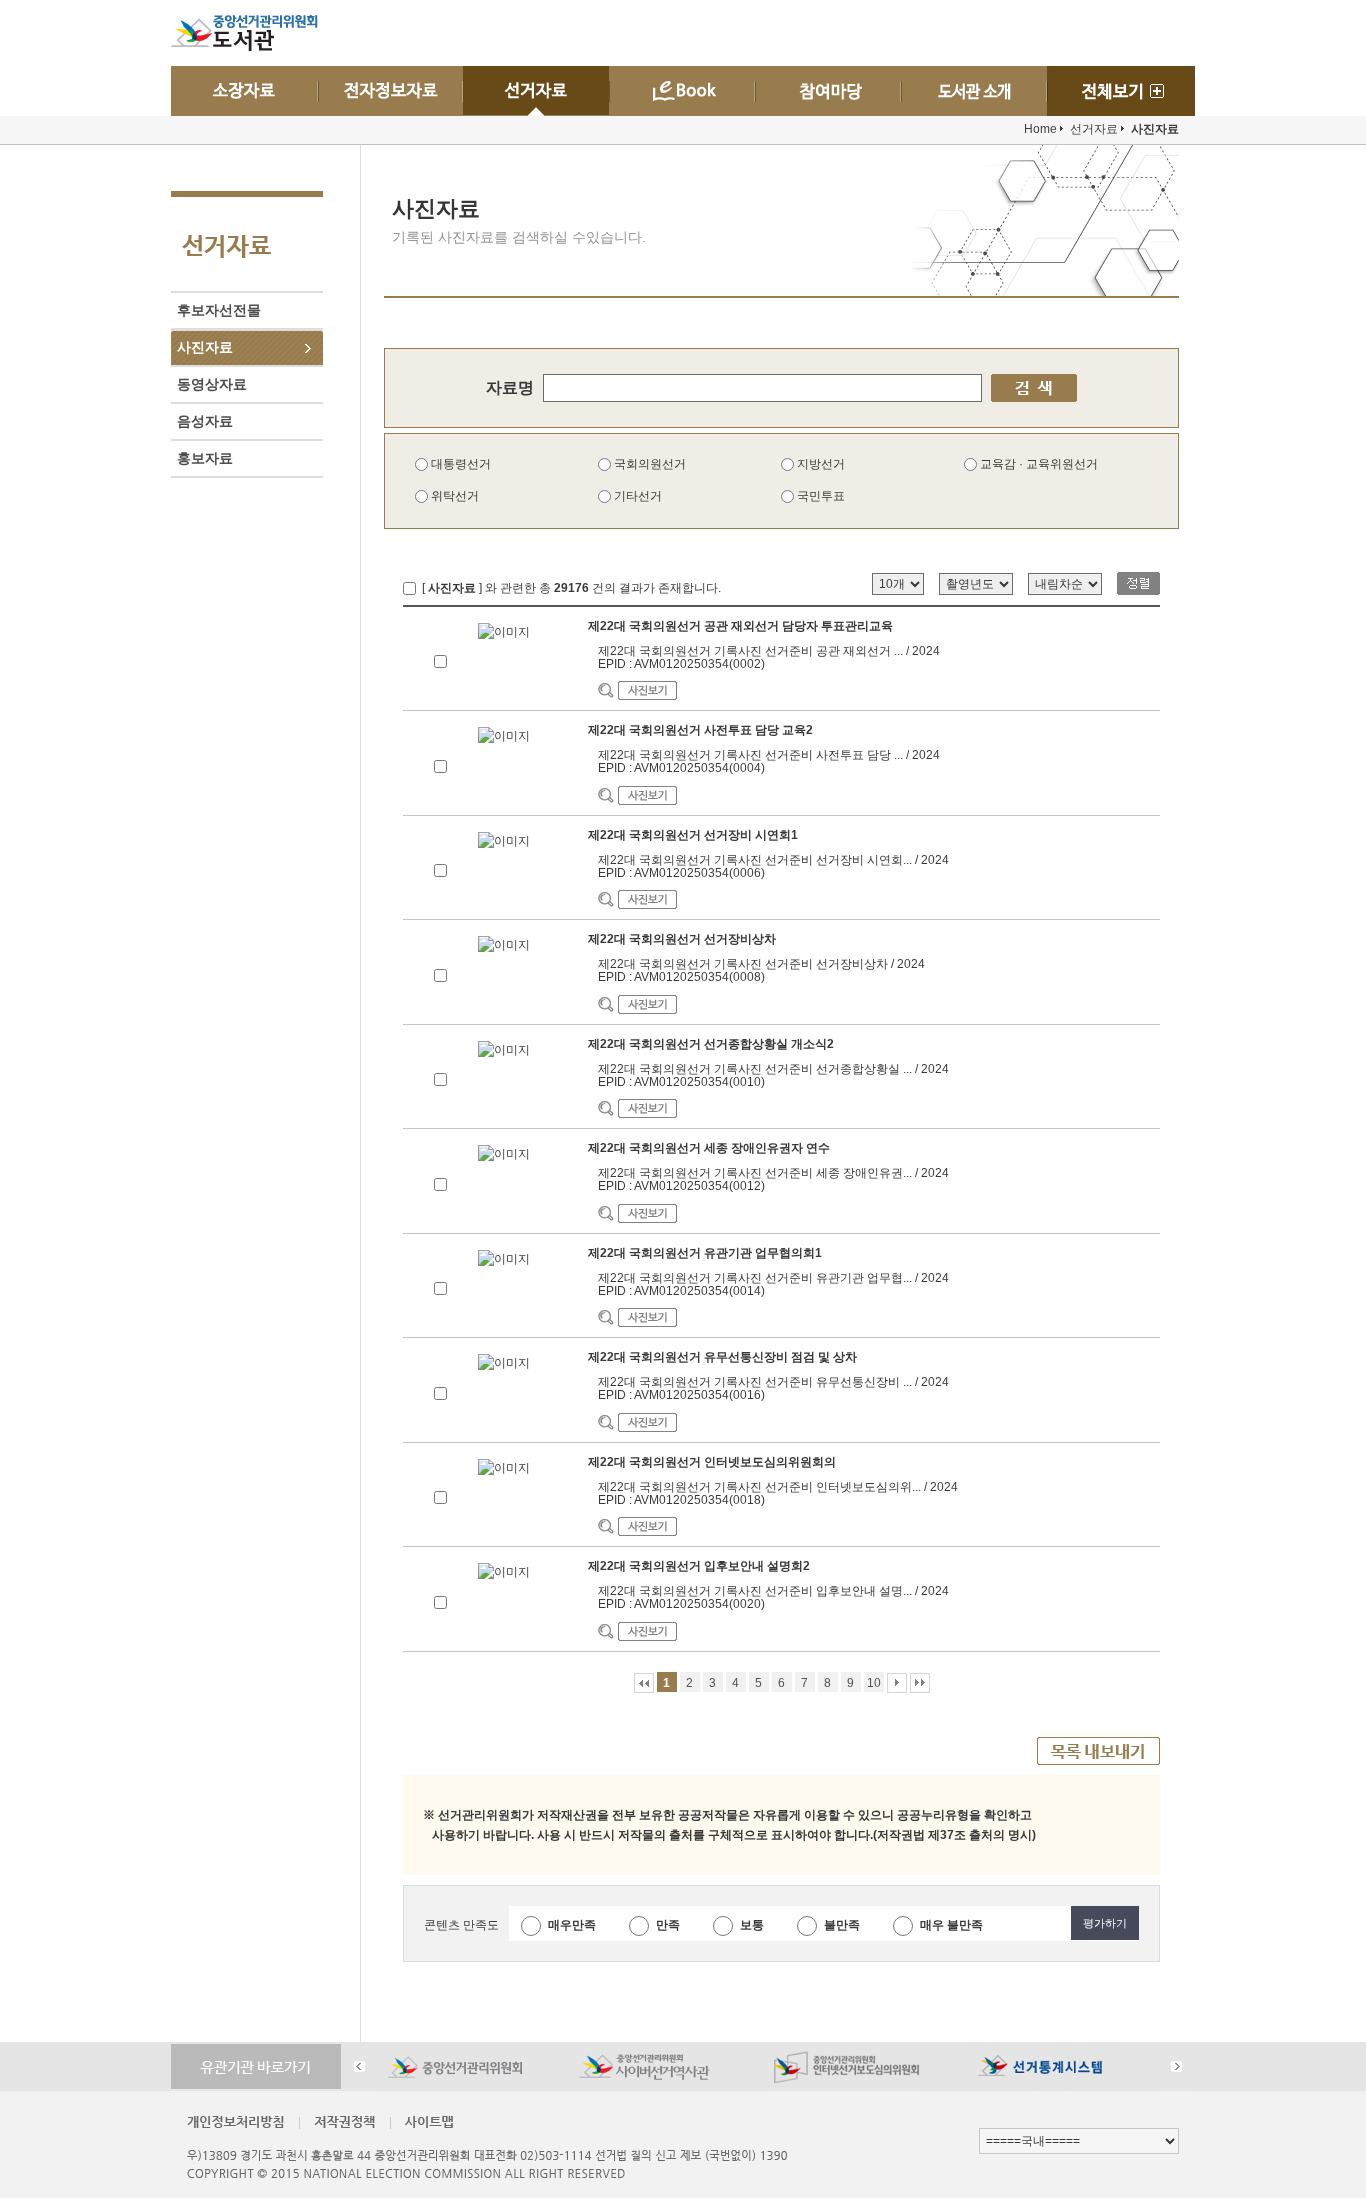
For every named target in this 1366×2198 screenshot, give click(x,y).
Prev (359, 2066)
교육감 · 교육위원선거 (1037, 464)
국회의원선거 (648, 464)
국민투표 (819, 496)
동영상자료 (212, 384)
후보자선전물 (219, 310)
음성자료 (205, 421)
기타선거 (636, 496)
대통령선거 (459, 464)
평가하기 (1105, 1923)
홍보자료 (205, 458)
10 (874, 1683)
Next (1176, 2066)
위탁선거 (453, 496)
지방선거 (819, 464)
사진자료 (205, 347)
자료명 (510, 387)
